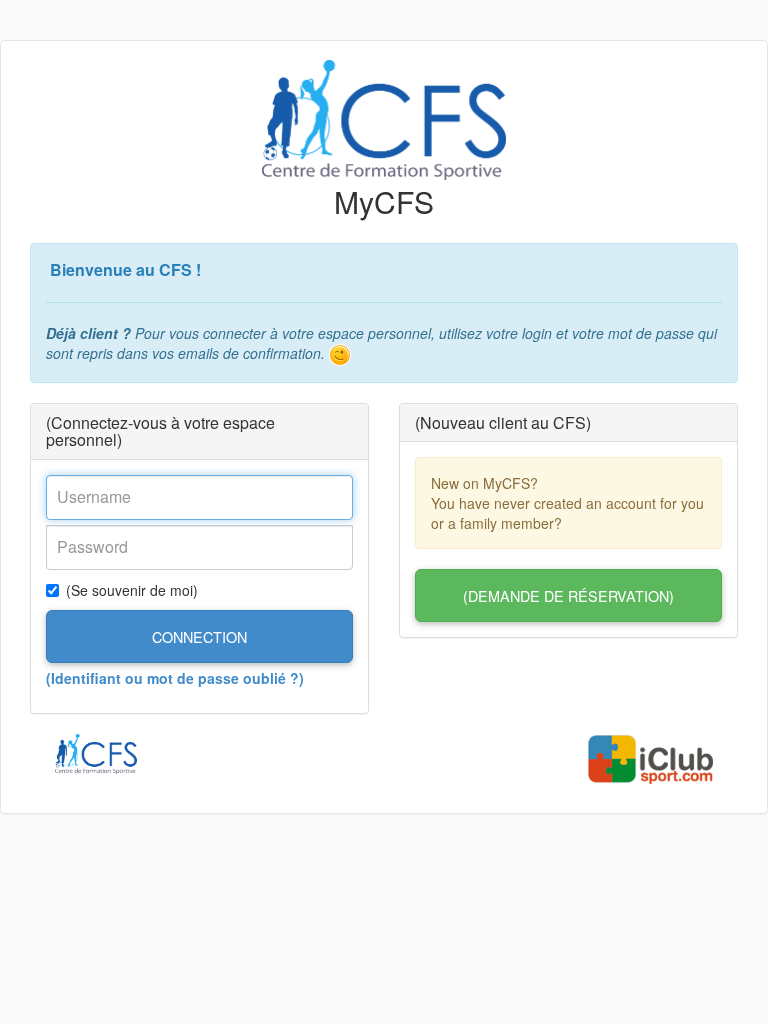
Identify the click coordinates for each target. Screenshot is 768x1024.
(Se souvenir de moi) (132, 590)
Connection (199, 636)
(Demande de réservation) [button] (568, 595)
